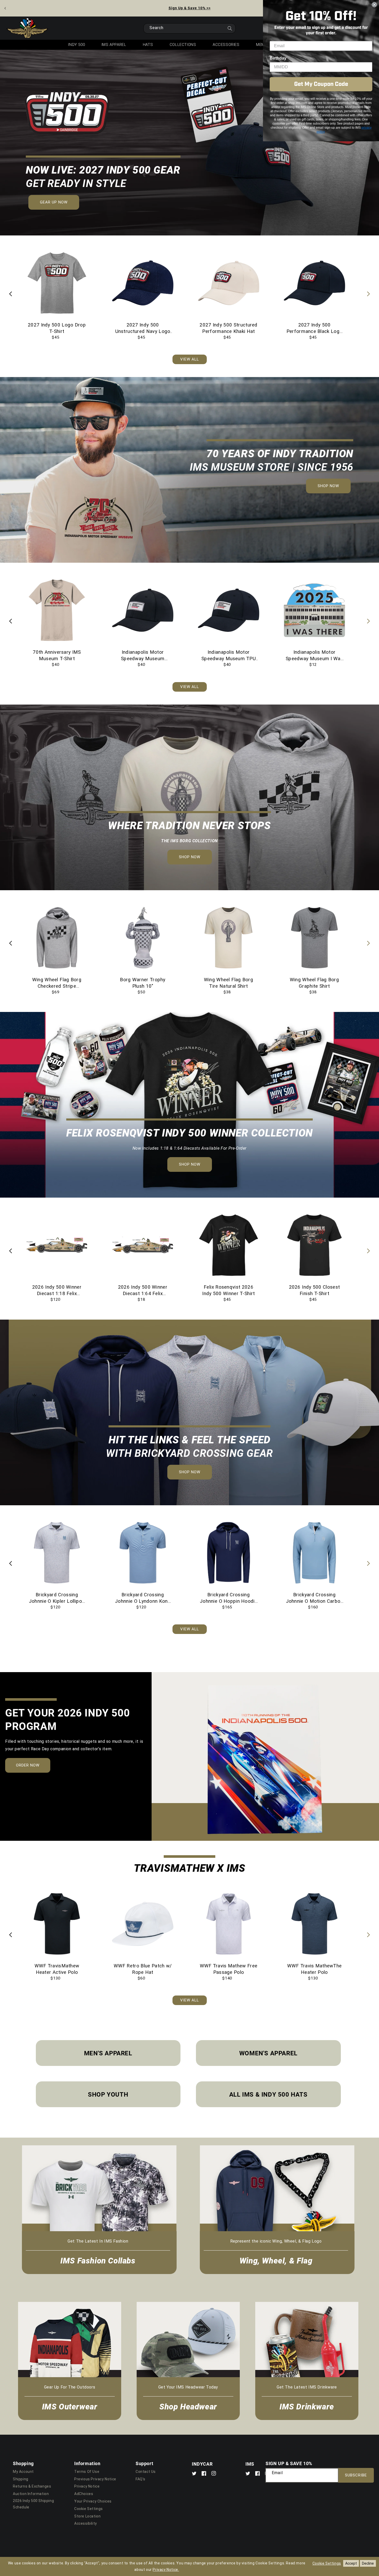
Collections (183, 45)
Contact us (146, 2472)
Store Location (87, 2516)
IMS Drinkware (307, 2406)
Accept (351, 2563)
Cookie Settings (89, 2509)
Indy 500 (76, 45)
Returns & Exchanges (32, 2486)
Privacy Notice (87, 2486)
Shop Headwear (188, 2406)
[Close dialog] (374, 5)
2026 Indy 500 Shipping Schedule (33, 2504)
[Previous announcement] (5, 8)
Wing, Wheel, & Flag (276, 2260)
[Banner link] (190, 143)
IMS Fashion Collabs (98, 2260)
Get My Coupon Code (321, 84)
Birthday (278, 58)
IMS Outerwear (70, 2406)
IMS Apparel (114, 45)
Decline (368, 2563)
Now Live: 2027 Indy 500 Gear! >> (190, 8)
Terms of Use (87, 2472)
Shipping (21, 2479)
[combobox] (190, 28)
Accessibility (86, 2523)
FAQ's (141, 2479)
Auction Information (31, 2494)
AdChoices (84, 2494)
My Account (23, 2472)
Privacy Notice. (166, 2570)
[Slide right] (368, 295)
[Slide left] (11, 295)
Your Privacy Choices (93, 2501)
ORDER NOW (33, 1767)
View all (190, 359)
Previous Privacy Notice (95, 2479)
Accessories (226, 45)
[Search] (230, 30)
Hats (148, 45)
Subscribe (356, 2475)
